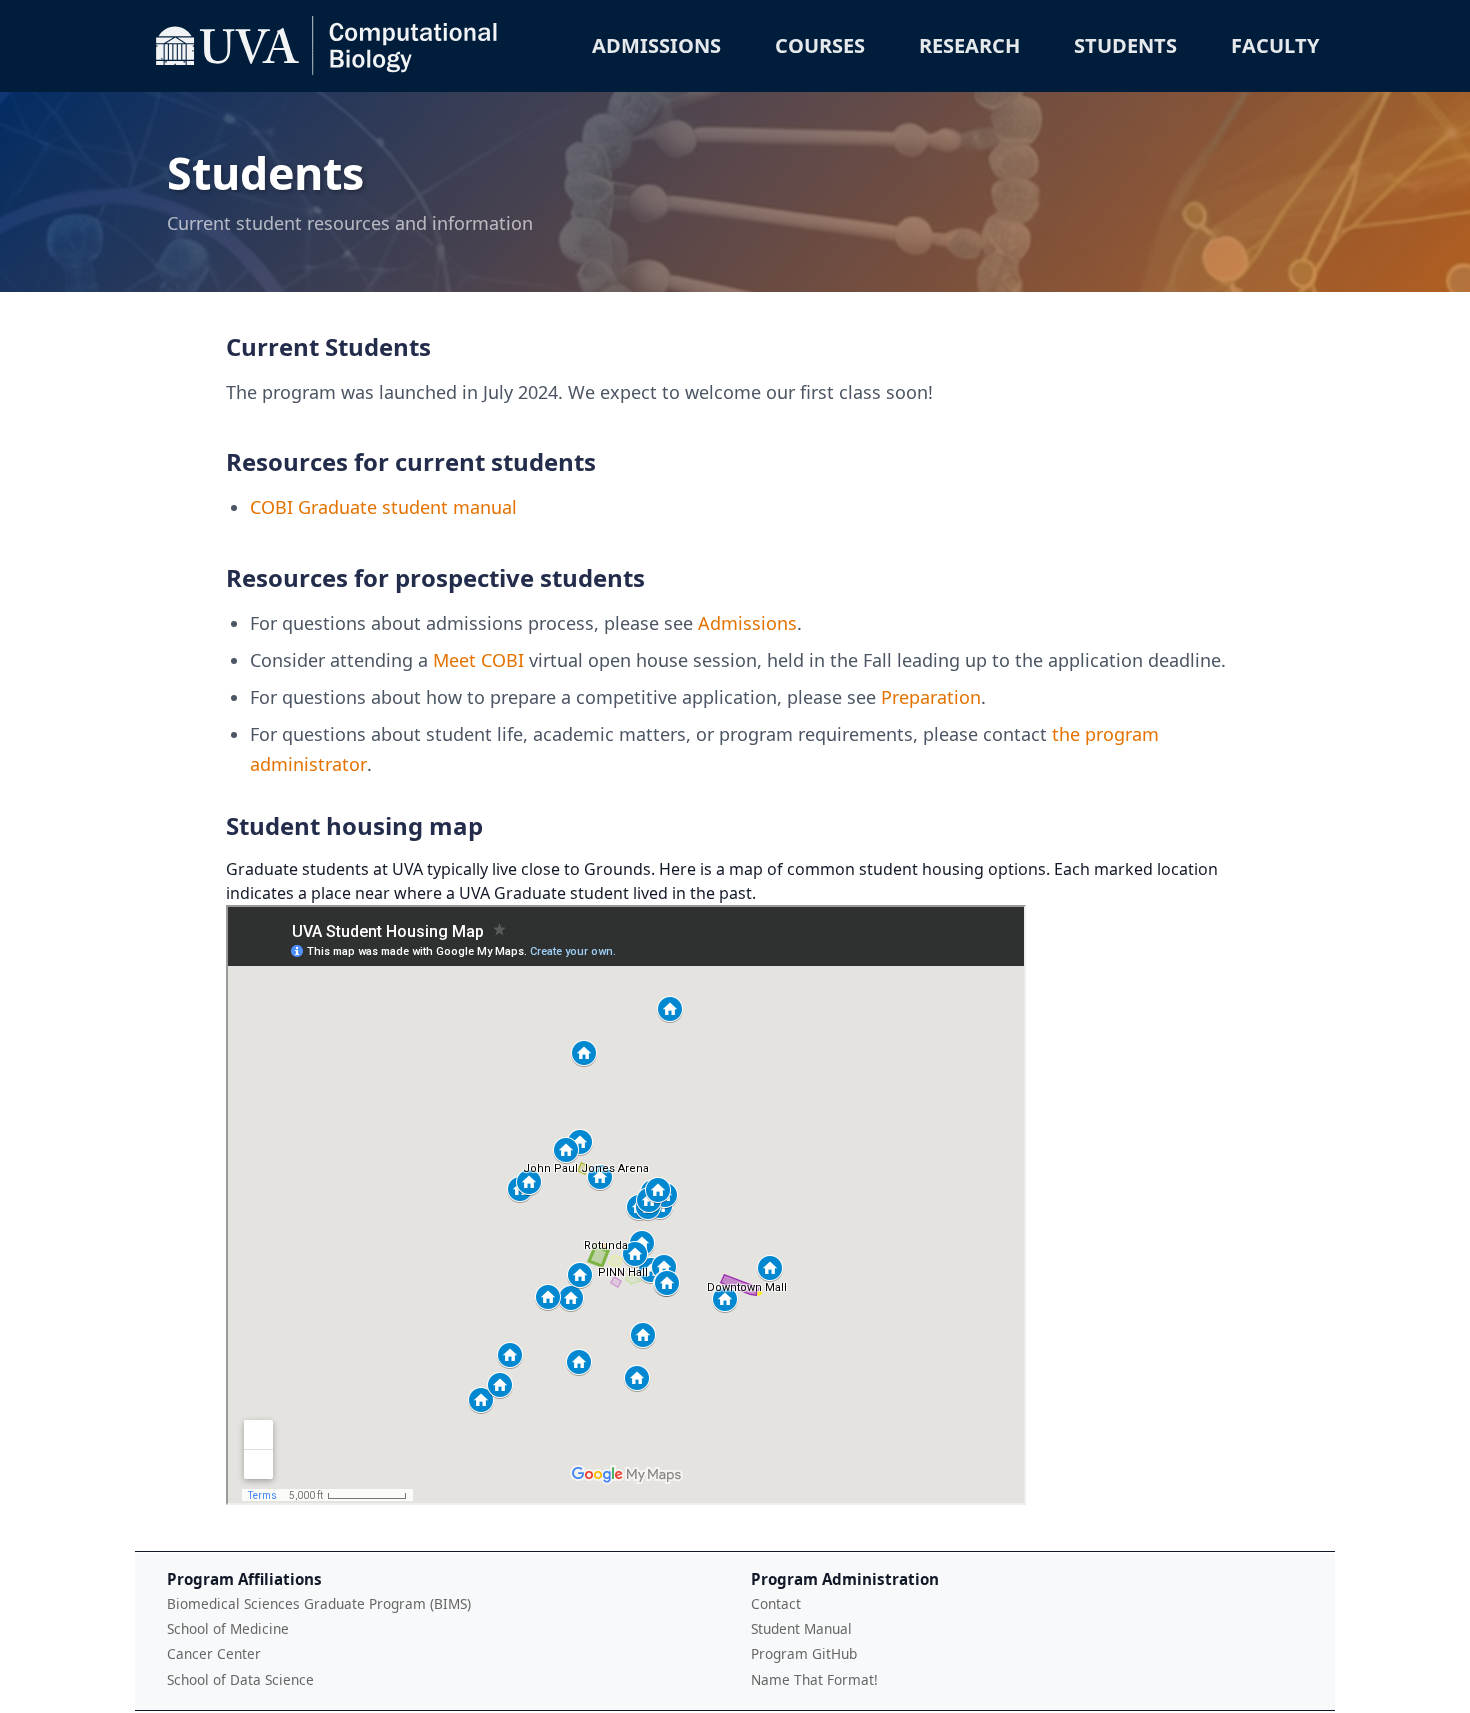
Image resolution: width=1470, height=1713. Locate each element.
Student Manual (801, 1628)
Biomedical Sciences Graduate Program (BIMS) (319, 1603)
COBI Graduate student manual (383, 507)
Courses (820, 45)
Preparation (931, 697)
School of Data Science (240, 1679)
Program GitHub (804, 1653)
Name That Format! (814, 1679)
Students (1125, 45)
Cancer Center (214, 1653)
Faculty (1275, 45)
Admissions (656, 45)
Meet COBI (478, 660)
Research (969, 45)
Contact (776, 1603)
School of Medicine (228, 1628)
